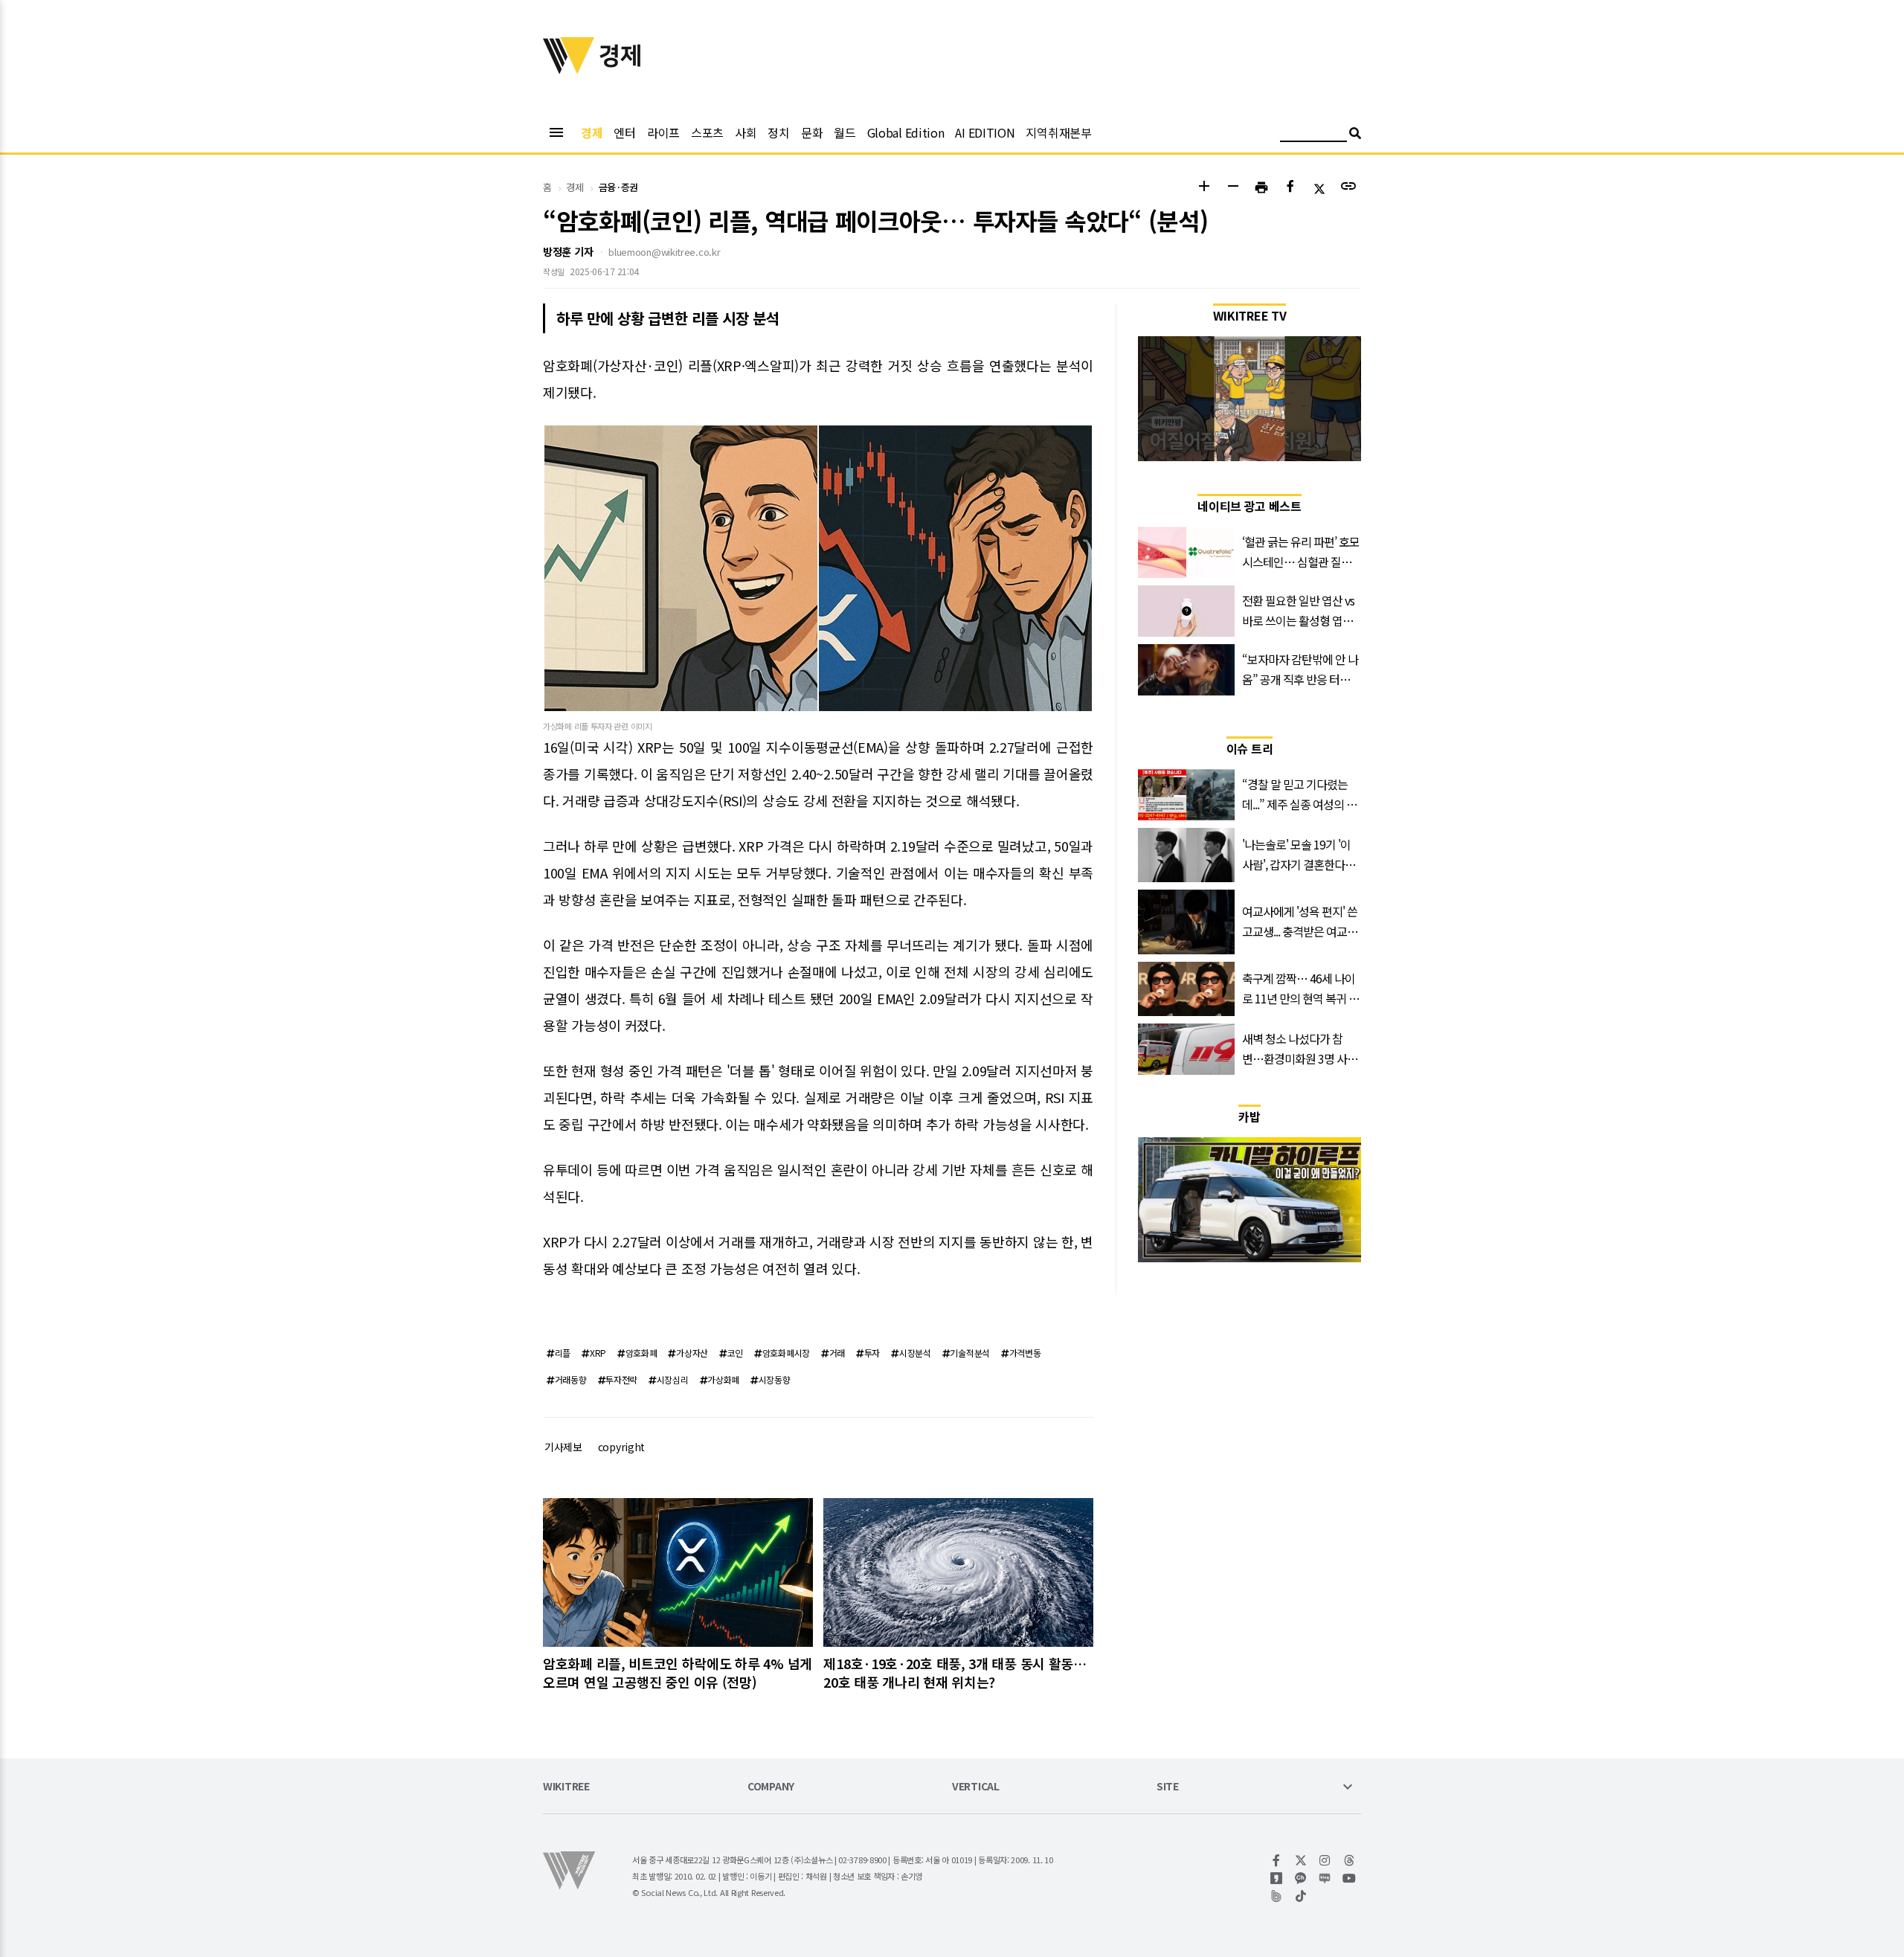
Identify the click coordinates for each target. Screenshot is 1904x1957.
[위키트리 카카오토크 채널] (1301, 1878)
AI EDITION (985, 132)
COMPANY (771, 1787)
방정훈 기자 (568, 251)
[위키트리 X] (1301, 1860)
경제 (592, 132)
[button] (1204, 188)
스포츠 (707, 132)
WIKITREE (566, 1787)
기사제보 (563, 1447)
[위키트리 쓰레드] (1350, 1860)
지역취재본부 (1058, 132)
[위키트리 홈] (569, 69)
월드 (845, 132)
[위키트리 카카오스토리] (1277, 1878)
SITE (1168, 1787)
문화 (812, 132)
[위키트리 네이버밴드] (1277, 1896)
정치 (778, 132)
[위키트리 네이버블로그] (1325, 1878)
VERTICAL (976, 1787)
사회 (746, 132)
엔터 (624, 132)
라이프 (663, 132)
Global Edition (906, 132)
